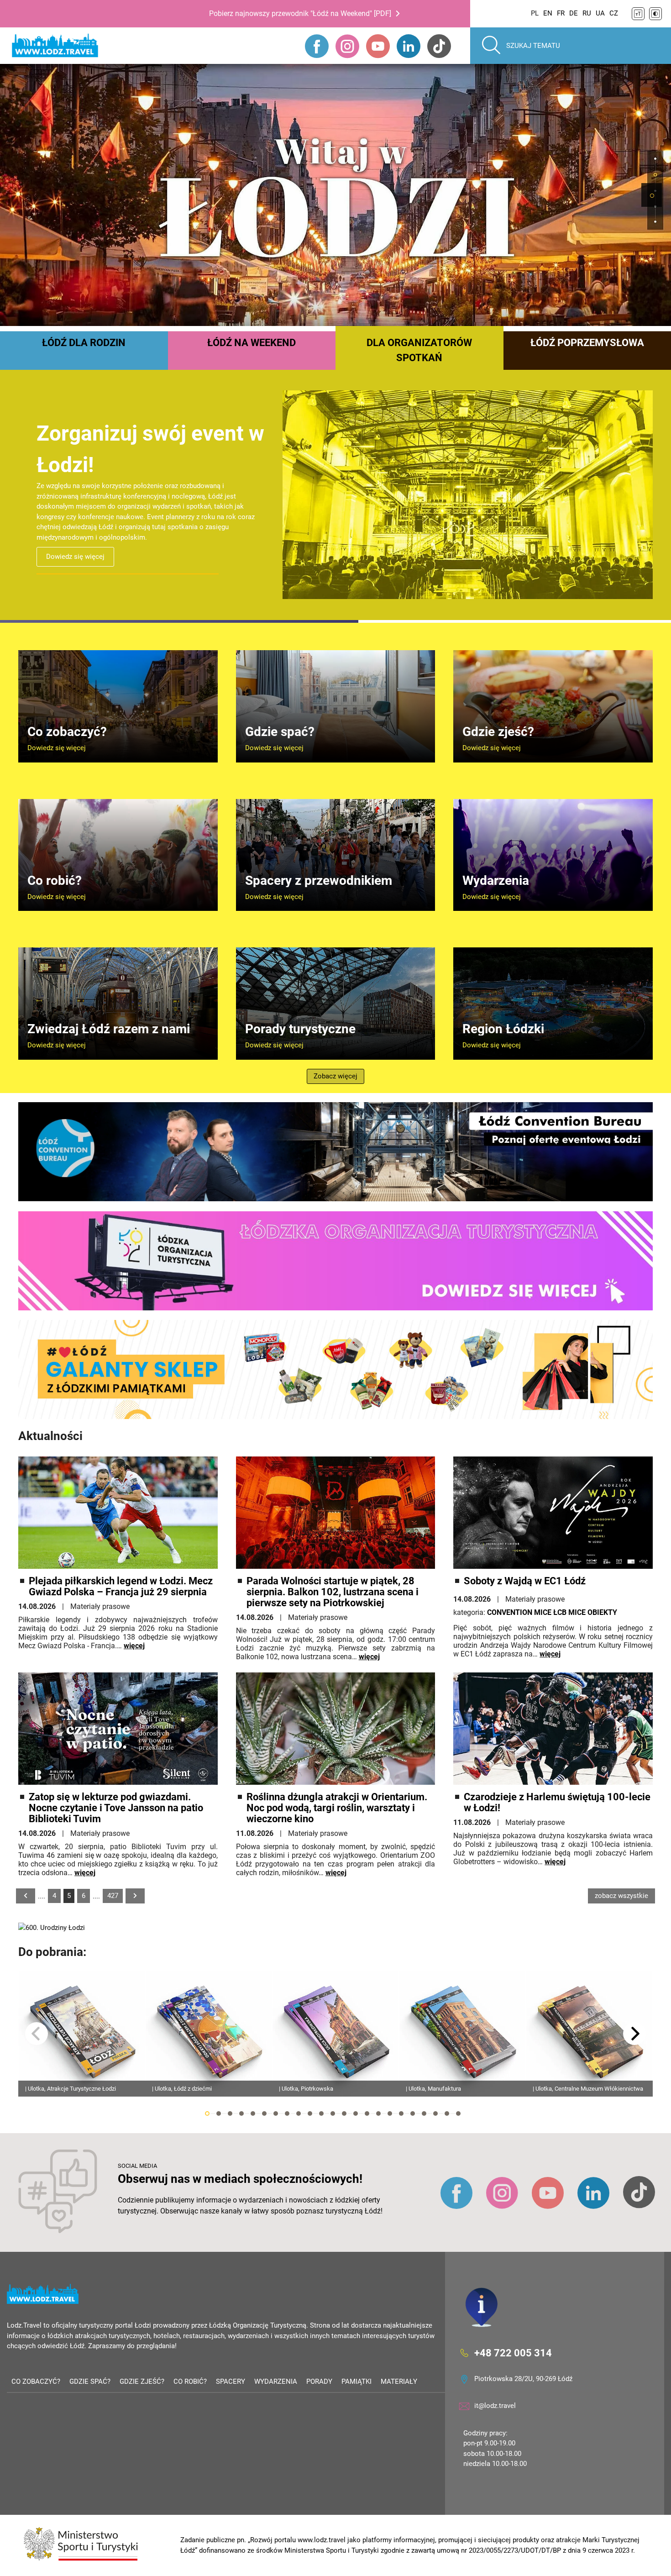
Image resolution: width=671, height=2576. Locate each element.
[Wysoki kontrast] (655, 14)
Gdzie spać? (90, 2381)
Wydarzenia (276, 2381)
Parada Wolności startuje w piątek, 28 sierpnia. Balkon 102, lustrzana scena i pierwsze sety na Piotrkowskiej (333, 1592)
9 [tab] (299, 2113)
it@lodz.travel (495, 2406)
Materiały (399, 2381)
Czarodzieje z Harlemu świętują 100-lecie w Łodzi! (557, 1803)
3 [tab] (230, 2113)
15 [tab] (367, 2113)
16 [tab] (378, 2113)
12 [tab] (333, 2113)
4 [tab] (241, 2113)
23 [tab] (458, 2113)
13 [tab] (344, 2113)
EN (548, 13)
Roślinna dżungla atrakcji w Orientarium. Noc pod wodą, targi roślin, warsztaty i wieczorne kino (337, 1808)
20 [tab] (424, 2113)
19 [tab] (413, 2113)
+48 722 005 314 (513, 2353)
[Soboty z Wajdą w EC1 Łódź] (553, 1513)
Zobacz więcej (335, 1076)
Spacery (231, 2381)
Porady (319, 2381)
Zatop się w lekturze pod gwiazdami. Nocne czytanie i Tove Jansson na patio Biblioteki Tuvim (116, 1808)
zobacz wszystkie (621, 1896)
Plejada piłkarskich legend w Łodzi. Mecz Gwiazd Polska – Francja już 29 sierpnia (121, 1587)
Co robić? (190, 2381)
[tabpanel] (335, 195)
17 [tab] (390, 2113)
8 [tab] (287, 2113)
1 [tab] (652, 196)
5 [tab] (253, 2113)
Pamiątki (356, 2381)
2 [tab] (219, 2113)
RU (587, 13)
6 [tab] (264, 2113)
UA (600, 13)
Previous (37, 2034)
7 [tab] (276, 2113)
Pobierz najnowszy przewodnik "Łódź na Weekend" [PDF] (300, 13)
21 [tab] (435, 2113)
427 (113, 1896)
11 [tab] (321, 2113)
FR (561, 13)
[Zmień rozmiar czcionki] (638, 14)
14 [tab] (356, 2113)
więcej (134, 1646)
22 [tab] (447, 2113)
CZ (614, 13)
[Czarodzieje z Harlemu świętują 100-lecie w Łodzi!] (553, 1729)
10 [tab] (310, 2113)
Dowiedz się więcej (75, 547)
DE (574, 13)
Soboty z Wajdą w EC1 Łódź (525, 1581)
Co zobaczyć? (36, 2381)
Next (634, 2034)
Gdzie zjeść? (142, 2381)
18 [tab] (401, 2113)
